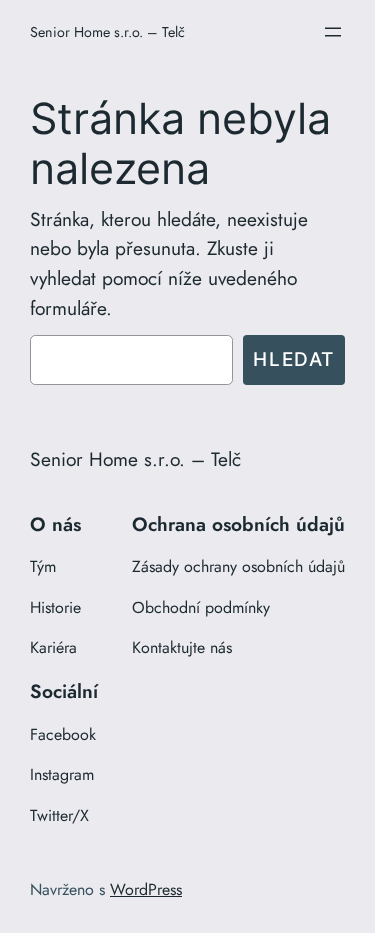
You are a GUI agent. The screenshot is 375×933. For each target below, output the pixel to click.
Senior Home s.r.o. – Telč (107, 32)
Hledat (294, 359)
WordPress (146, 889)
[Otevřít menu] (333, 32)
